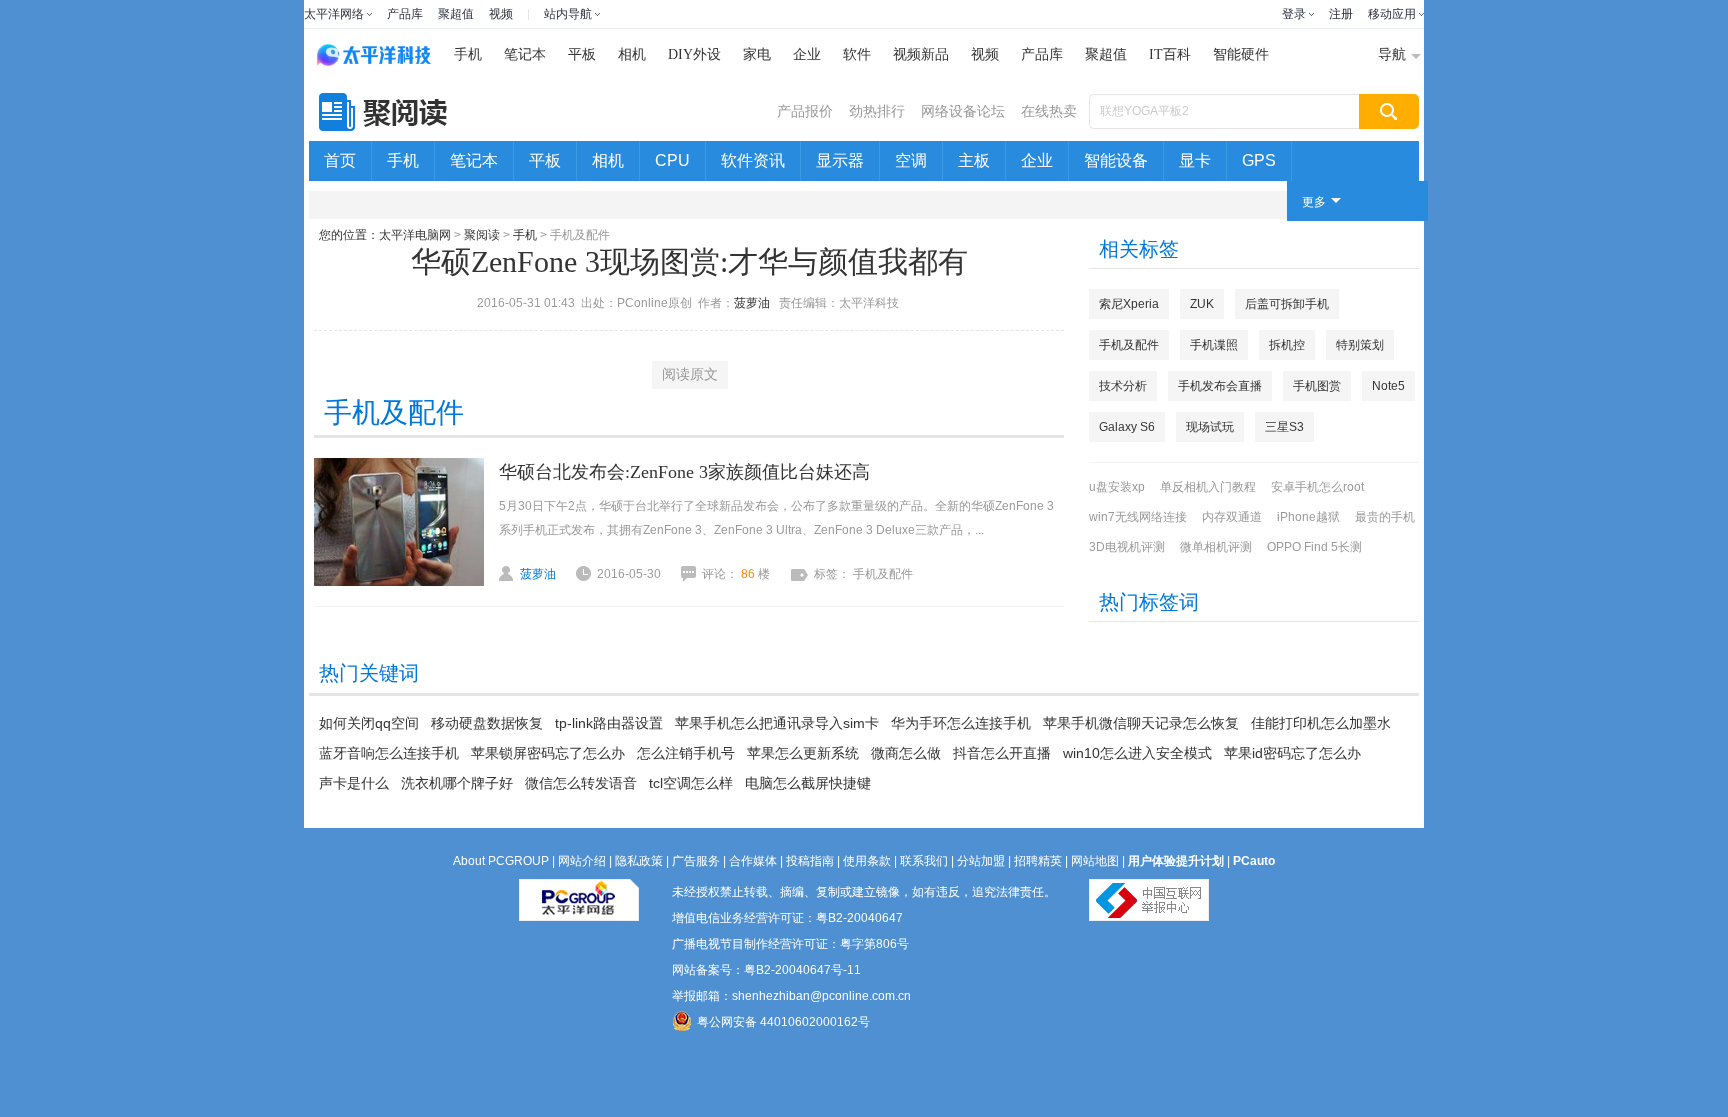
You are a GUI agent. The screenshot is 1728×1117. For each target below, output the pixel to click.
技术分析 (1123, 386)
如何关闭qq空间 (369, 723)
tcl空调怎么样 (691, 783)
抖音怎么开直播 (1002, 753)
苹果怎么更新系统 (803, 753)
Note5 (1388, 386)
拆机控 (1287, 345)
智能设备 (1116, 160)
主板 (974, 160)
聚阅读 (482, 235)
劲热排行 (877, 111)
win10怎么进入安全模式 (1137, 753)
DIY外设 (694, 54)
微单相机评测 (1216, 547)
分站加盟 (981, 861)
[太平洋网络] (579, 892)
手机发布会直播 (1220, 386)
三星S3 (1284, 427)
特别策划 (1360, 345)
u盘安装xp (1117, 487)
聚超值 (456, 14)
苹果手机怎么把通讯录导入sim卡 (777, 723)
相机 (632, 54)
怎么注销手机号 (686, 753)
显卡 (1195, 160)
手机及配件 (1129, 345)
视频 (501, 14)
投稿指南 (810, 861)
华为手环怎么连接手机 (961, 723)
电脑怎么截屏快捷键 (808, 783)
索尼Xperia (1129, 304)
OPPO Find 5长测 (1314, 547)
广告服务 (696, 861)
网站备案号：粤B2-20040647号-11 (766, 970)
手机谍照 (1214, 345)
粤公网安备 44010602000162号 (783, 1022)
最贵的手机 (1385, 517)
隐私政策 (639, 861)
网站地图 (1095, 861)
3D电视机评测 (1127, 547)
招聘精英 (1038, 861)
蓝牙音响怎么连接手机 (389, 753)
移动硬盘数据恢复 (487, 723)
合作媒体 (753, 861)
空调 (911, 160)
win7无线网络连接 (1138, 517)
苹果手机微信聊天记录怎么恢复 (1141, 723)
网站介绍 (582, 861)
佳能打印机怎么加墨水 (1321, 723)
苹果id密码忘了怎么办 (1292, 753)
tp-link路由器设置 (609, 723)
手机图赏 (1317, 386)
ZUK (1202, 304)
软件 (857, 54)
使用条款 (867, 861)
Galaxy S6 (1127, 427)
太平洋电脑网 (415, 235)
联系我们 (924, 861)
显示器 (840, 160)
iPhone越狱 (1308, 517)
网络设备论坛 (963, 111)
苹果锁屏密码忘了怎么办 (548, 753)
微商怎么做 (906, 753)
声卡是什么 (354, 783)
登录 (1294, 14)
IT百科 (1170, 54)
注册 (1341, 14)
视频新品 (921, 54)
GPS (1259, 160)
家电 (757, 54)
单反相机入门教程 (1208, 487)
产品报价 (805, 111)
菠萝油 (752, 303)
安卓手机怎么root (1317, 487)
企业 (807, 54)
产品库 (405, 14)
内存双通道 (1232, 517)
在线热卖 (1049, 111)
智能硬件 (1241, 54)
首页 (340, 160)
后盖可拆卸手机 (1287, 304)
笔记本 (525, 54)
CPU (672, 160)
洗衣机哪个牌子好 (457, 783)
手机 (468, 54)
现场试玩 (1210, 427)
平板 (582, 54)
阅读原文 (690, 374)
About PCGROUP (501, 861)
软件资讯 (753, 160)
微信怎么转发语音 (581, 783)
